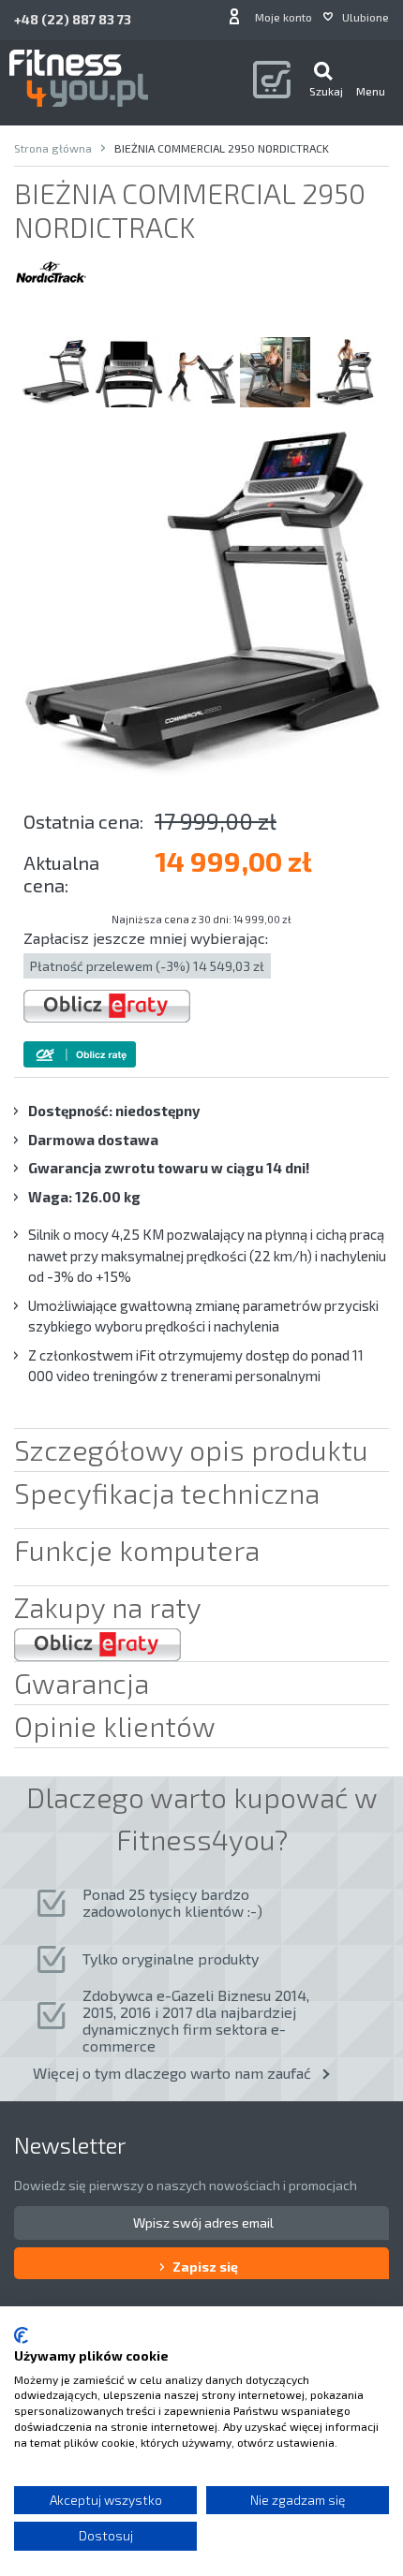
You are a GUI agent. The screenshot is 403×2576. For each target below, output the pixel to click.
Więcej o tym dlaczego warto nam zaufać (172, 2073)
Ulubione (366, 17)
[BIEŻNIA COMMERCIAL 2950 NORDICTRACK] (56, 372)
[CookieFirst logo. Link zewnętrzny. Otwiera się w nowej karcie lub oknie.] (21, 2335)
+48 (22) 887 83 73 (73, 19)
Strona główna (53, 148)
